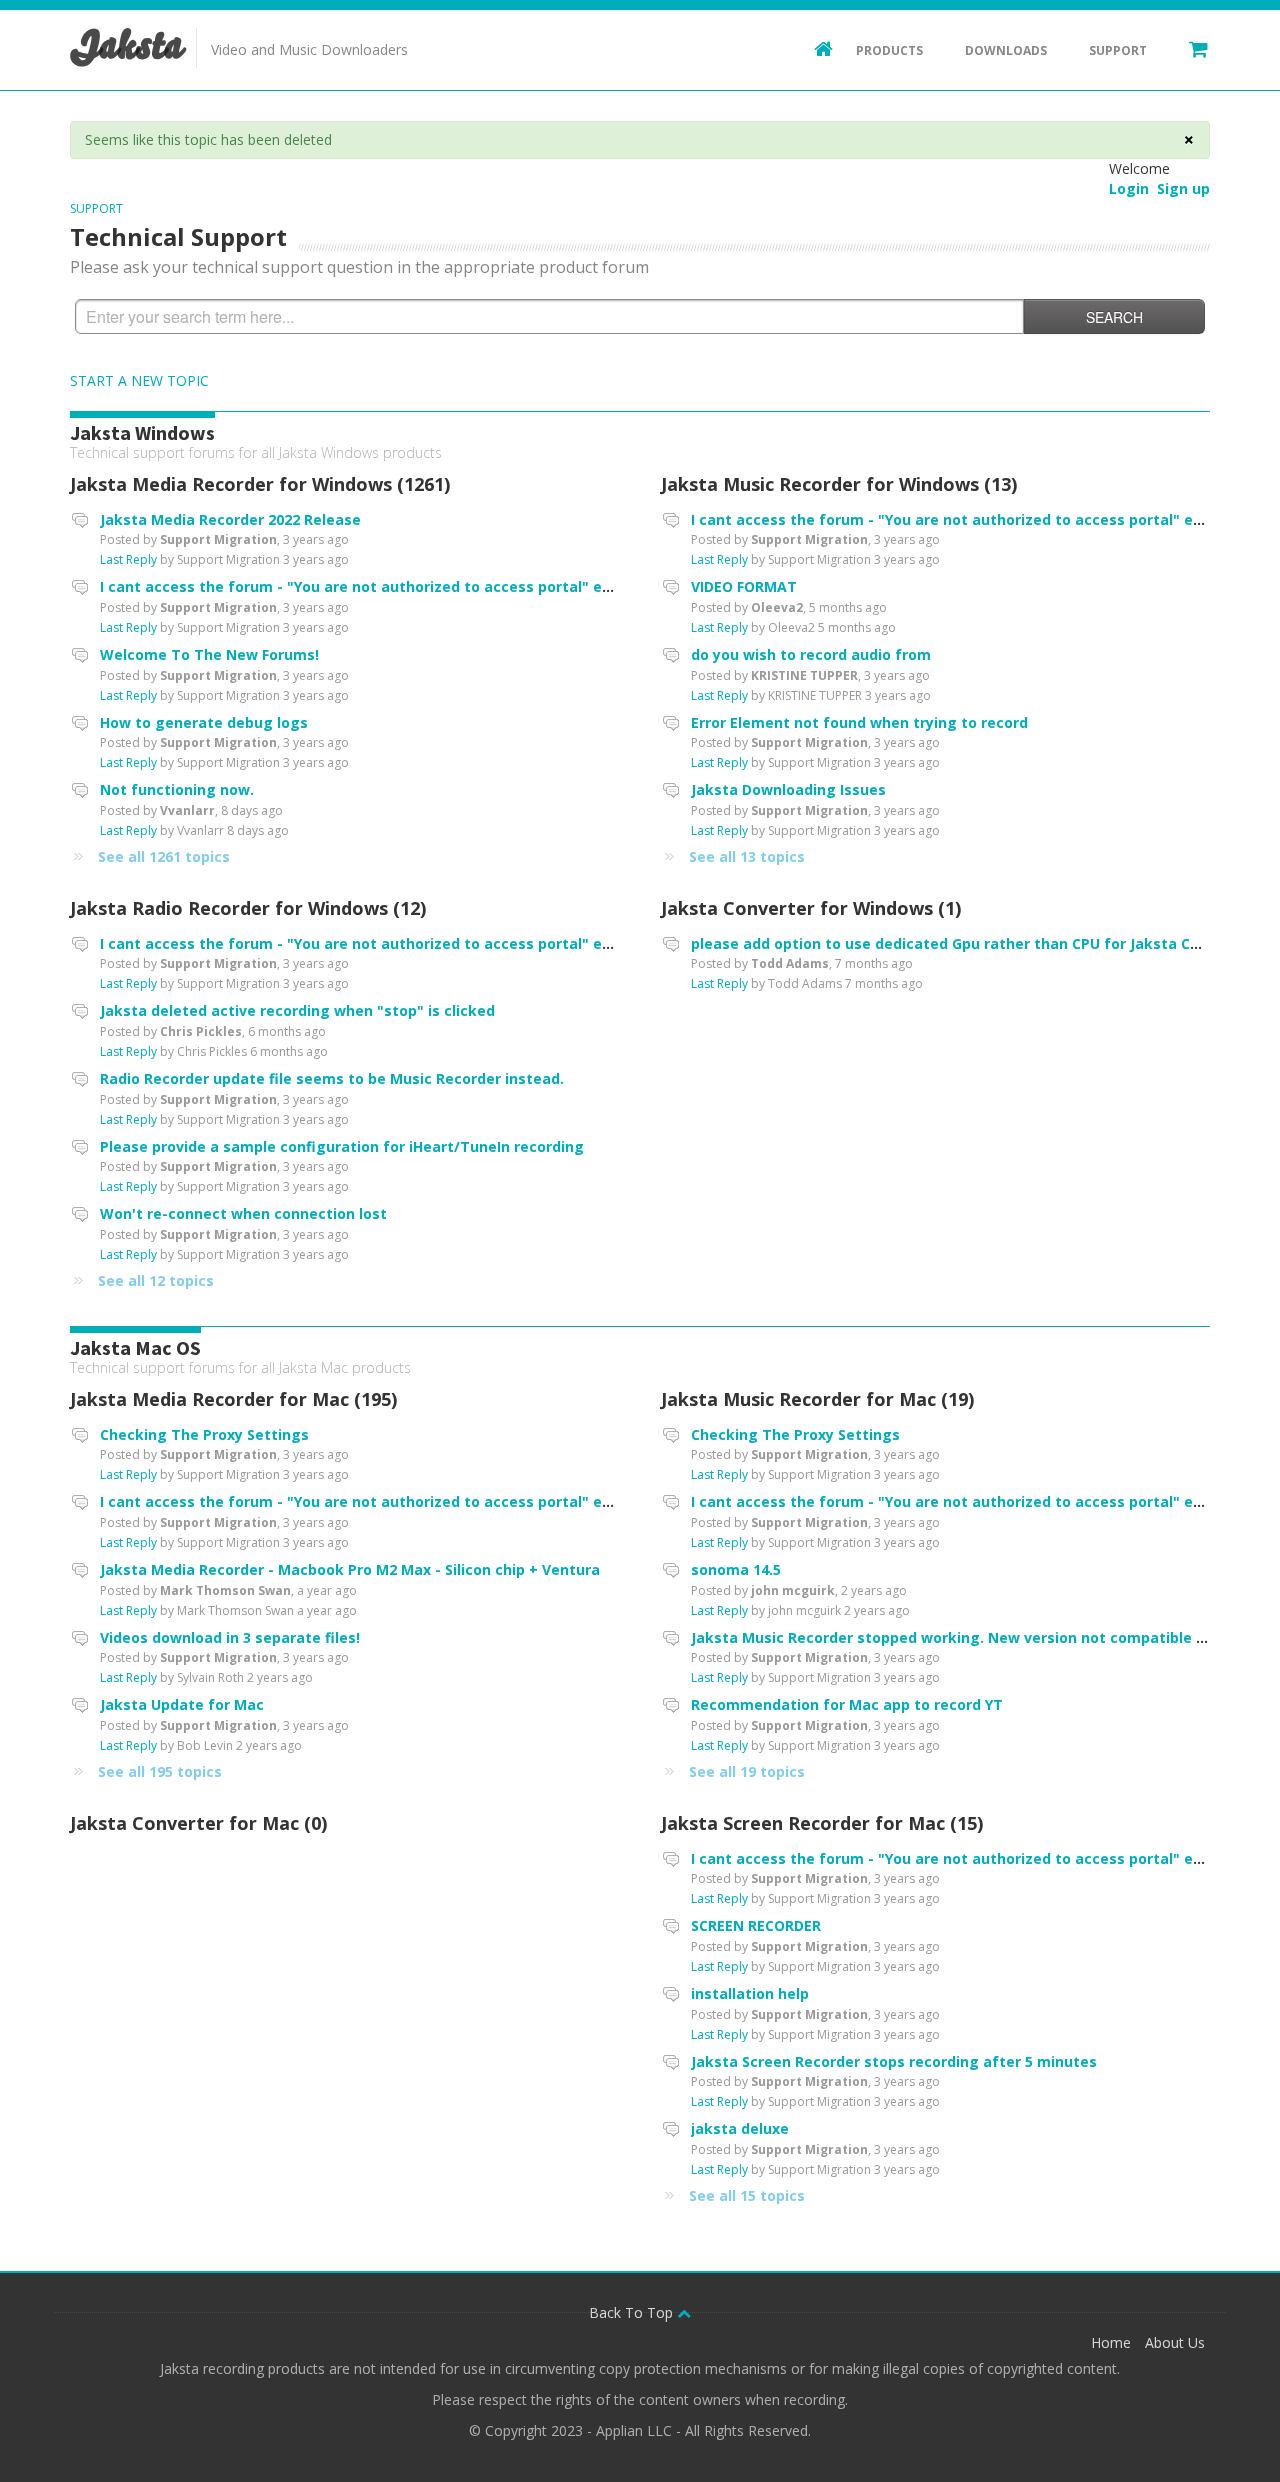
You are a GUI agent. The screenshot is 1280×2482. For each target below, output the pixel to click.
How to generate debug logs (204, 722)
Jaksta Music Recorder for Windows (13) (839, 484)
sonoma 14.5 (736, 1569)
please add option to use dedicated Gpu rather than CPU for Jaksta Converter (972, 943)
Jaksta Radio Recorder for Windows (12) (248, 908)
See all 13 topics (747, 856)
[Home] (814, 48)
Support (1118, 50)
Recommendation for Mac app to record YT (847, 1704)
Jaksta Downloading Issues (788, 789)
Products (889, 50)
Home (1111, 2342)
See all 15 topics (747, 2195)
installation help (750, 1993)
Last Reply (128, 559)
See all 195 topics (160, 1771)
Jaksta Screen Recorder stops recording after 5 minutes (894, 2061)
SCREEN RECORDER (756, 1925)
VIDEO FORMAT (744, 586)
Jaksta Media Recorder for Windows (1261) (260, 484)
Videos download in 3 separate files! (230, 1637)
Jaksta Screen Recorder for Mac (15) (822, 1823)
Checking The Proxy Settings (204, 1434)
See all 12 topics (156, 1280)
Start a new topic (139, 380)
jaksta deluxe (740, 2128)
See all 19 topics (747, 1771)
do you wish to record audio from (811, 654)
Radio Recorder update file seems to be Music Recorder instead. (332, 1078)
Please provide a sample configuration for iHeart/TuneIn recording (342, 1146)
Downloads (1006, 50)
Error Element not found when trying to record (859, 722)
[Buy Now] (1189, 48)
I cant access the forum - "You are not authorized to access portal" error (364, 586)
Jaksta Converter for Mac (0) (198, 1823)
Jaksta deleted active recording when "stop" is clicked (297, 1010)
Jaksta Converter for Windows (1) (811, 908)
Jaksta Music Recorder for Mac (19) (817, 1399)
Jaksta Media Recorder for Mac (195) (233, 1399)
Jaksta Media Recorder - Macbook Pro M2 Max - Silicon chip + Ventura (350, 1569)
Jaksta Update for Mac (182, 1704)
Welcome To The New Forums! (209, 654)
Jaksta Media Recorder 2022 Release (230, 519)
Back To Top (633, 2312)
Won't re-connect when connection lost (243, 1213)
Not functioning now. (177, 789)
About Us (1175, 2342)
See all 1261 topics (164, 856)
